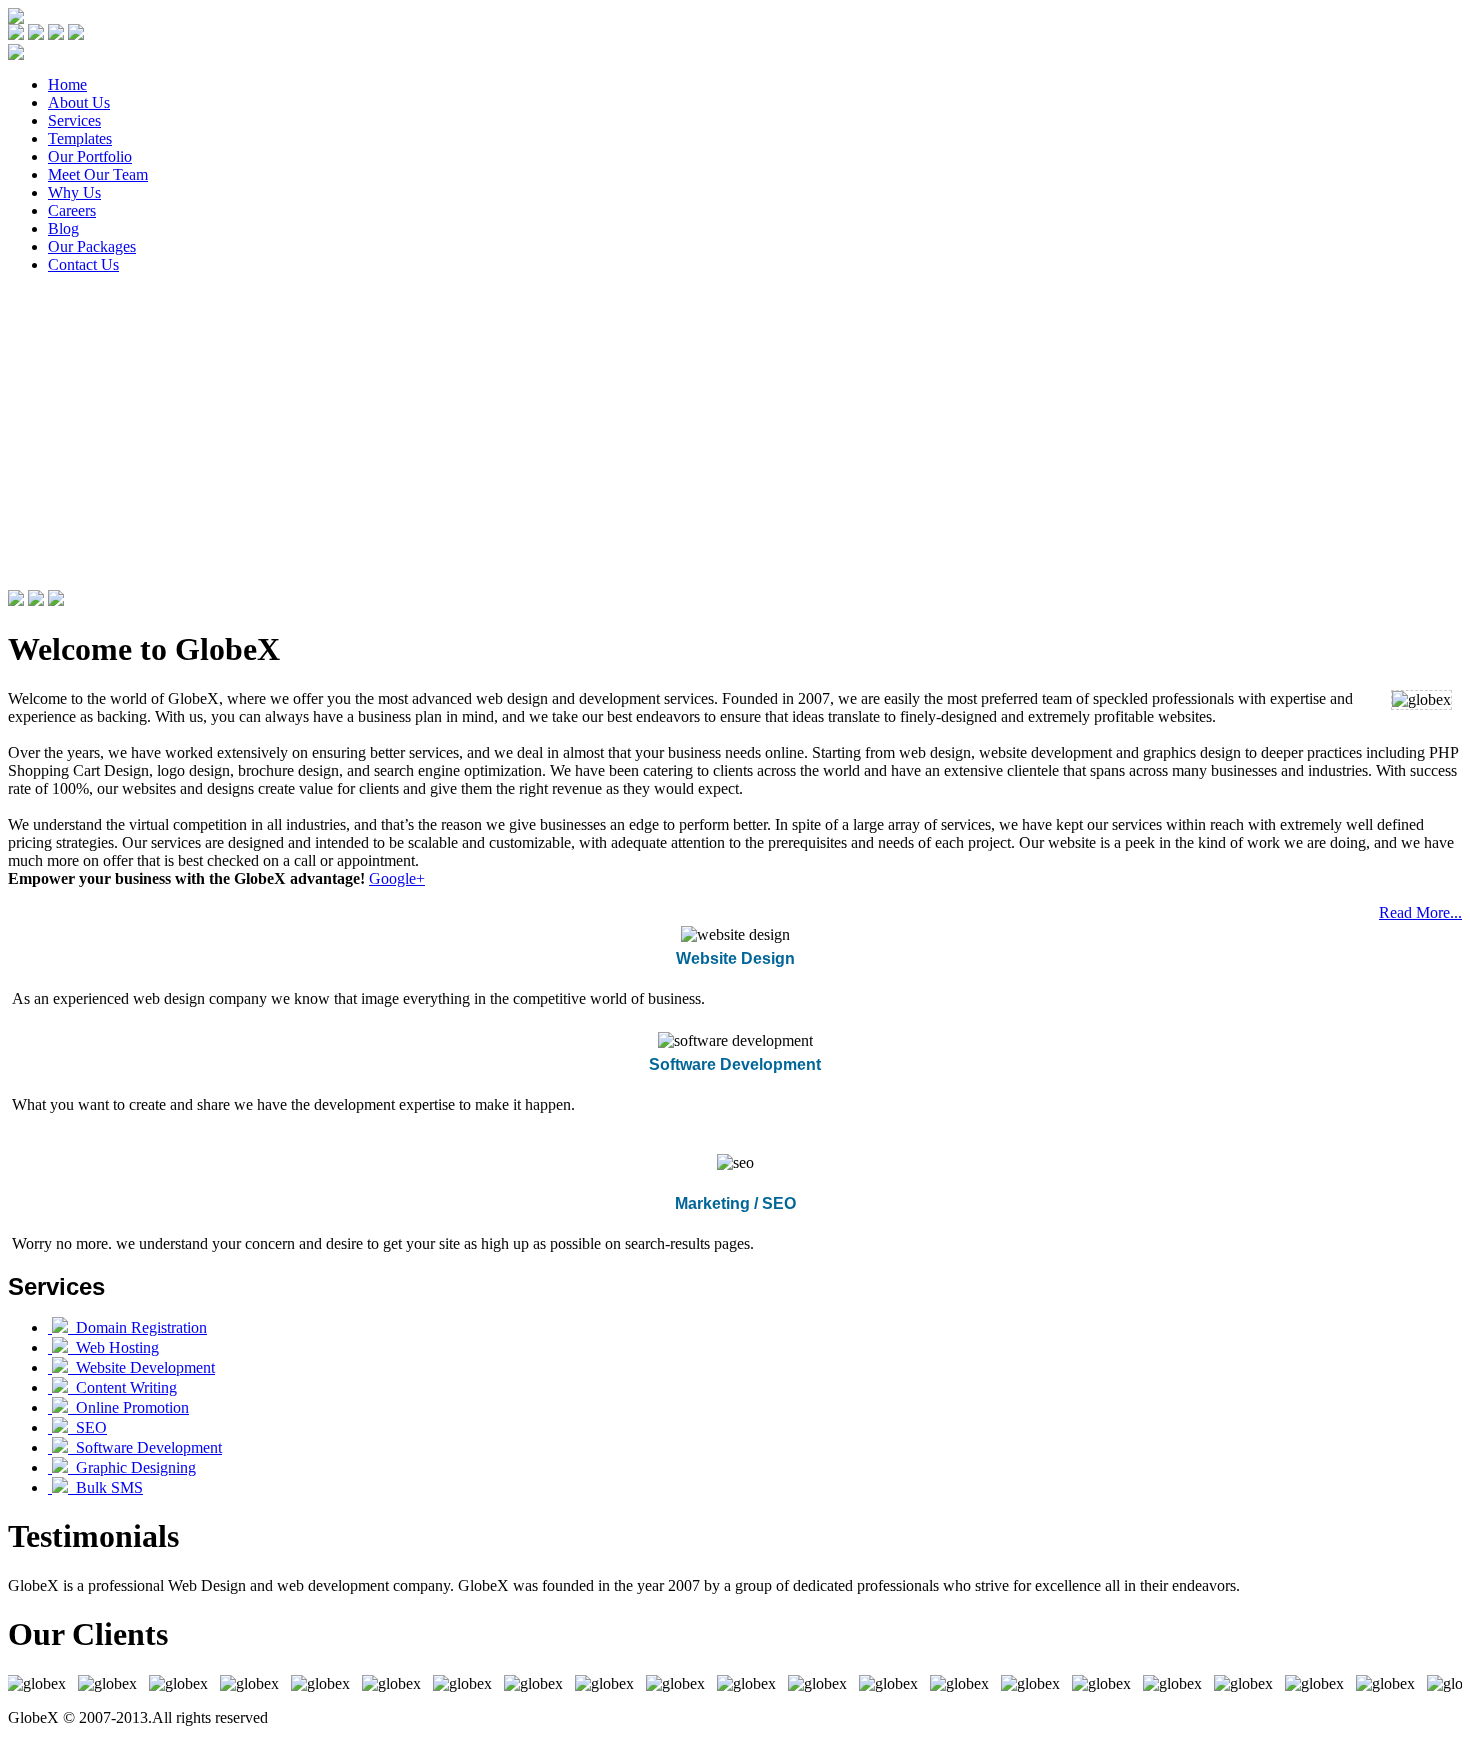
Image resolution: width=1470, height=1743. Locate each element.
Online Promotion (128, 1407)
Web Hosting (113, 1347)
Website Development (141, 1367)
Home (67, 84)
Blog (63, 228)
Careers (72, 210)
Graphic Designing (132, 1467)
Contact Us (83, 264)
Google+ (397, 878)
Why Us (74, 192)
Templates (80, 138)
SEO (87, 1427)
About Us (79, 102)
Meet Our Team (98, 174)
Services (74, 120)
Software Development (145, 1447)
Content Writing (122, 1387)
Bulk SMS (105, 1487)
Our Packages (92, 246)
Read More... (1420, 912)
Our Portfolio (90, 156)
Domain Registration (137, 1327)
